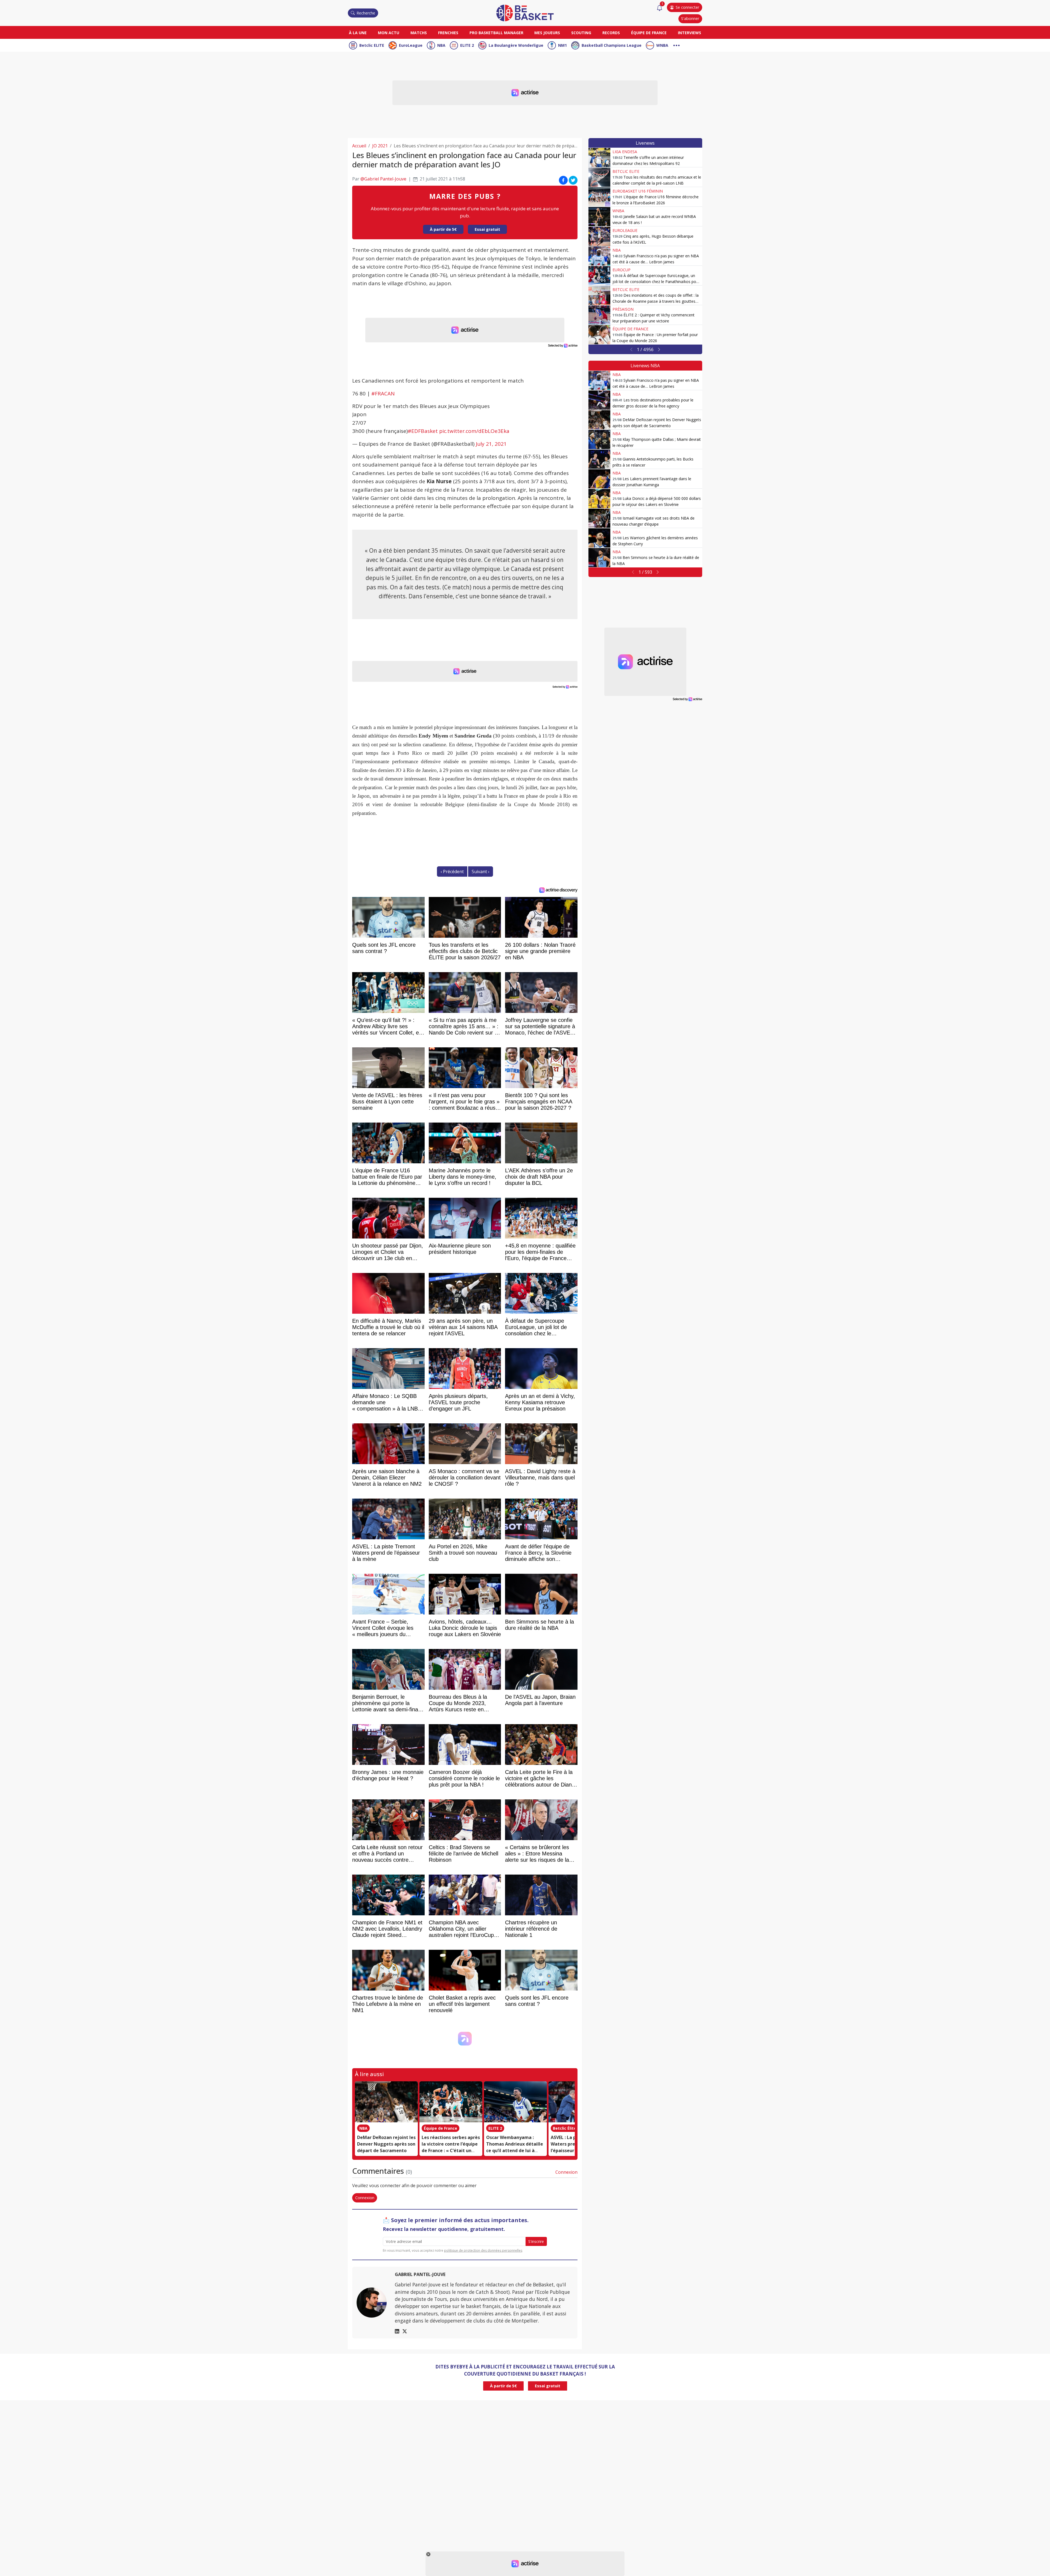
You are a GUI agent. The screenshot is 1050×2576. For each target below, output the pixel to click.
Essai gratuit (487, 229)
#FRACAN (383, 394)
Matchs (419, 33)
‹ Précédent (452, 872)
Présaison (623, 309)
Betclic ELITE (372, 45)
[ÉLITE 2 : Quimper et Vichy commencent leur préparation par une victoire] (599, 315)
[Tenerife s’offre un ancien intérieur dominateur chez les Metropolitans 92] (599, 158)
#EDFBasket (423, 431)
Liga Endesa (625, 152)
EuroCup (622, 270)
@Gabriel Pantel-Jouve (383, 179)
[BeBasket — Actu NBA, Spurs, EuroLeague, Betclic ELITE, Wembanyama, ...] (525, 13)
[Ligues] (676, 45)
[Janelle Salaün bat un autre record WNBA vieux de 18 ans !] (599, 217)
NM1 (562, 45)
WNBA (662, 45)
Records (611, 33)
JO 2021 (380, 146)
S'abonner (690, 18)
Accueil (359, 146)
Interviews (689, 33)
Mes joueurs (547, 33)
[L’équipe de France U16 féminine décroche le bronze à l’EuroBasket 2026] (599, 197)
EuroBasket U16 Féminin (638, 191)
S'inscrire (536, 2241)
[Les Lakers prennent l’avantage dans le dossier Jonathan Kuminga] (599, 479)
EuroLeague (411, 45)
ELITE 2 (467, 45)
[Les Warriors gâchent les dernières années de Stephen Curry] (599, 538)
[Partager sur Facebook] (563, 180)
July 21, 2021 (491, 444)
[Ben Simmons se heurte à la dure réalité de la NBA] (599, 558)
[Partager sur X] (573, 180)
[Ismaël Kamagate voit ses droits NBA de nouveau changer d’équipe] (599, 518)
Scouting (581, 33)
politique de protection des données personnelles (483, 2250)
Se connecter (687, 7)
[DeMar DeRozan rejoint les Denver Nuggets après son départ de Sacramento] (386, 2102)
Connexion (566, 2172)
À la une (358, 33)
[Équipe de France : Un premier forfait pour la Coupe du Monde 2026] (599, 335)
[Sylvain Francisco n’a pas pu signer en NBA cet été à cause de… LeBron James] (599, 256)
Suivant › (481, 872)
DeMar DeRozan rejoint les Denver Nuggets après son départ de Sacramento (386, 2144)
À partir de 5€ (443, 229)
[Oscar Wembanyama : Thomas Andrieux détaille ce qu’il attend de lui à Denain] (515, 2102)
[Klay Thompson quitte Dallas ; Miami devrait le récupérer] (599, 439)
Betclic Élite (565, 2128)
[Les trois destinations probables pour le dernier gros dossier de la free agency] (599, 400)
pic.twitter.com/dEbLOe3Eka (474, 431)
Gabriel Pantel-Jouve (420, 2274)
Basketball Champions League (612, 45)
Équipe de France (649, 33)
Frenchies (448, 33)
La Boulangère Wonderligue (516, 45)
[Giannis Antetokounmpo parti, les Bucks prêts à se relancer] (599, 459)
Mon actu (389, 33)
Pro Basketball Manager (496, 33)
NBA (441, 45)
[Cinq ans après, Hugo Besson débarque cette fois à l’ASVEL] (599, 236)
